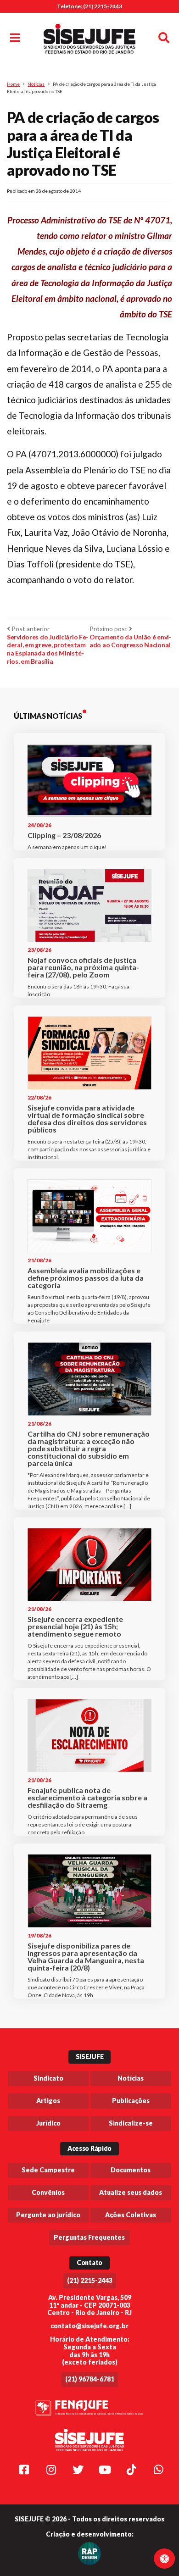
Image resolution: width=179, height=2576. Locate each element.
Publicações (131, 2101)
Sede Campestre (48, 2170)
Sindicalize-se (131, 2123)
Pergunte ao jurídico (48, 2215)
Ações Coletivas (131, 2215)
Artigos (48, 2101)
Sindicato (48, 2078)
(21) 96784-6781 (90, 2379)
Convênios (48, 2192)
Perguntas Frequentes (89, 2237)
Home (13, 84)
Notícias (36, 84)
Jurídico (48, 2123)
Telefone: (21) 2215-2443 (89, 6)
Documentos (131, 2170)
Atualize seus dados (131, 2192)
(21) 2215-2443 (90, 2280)
